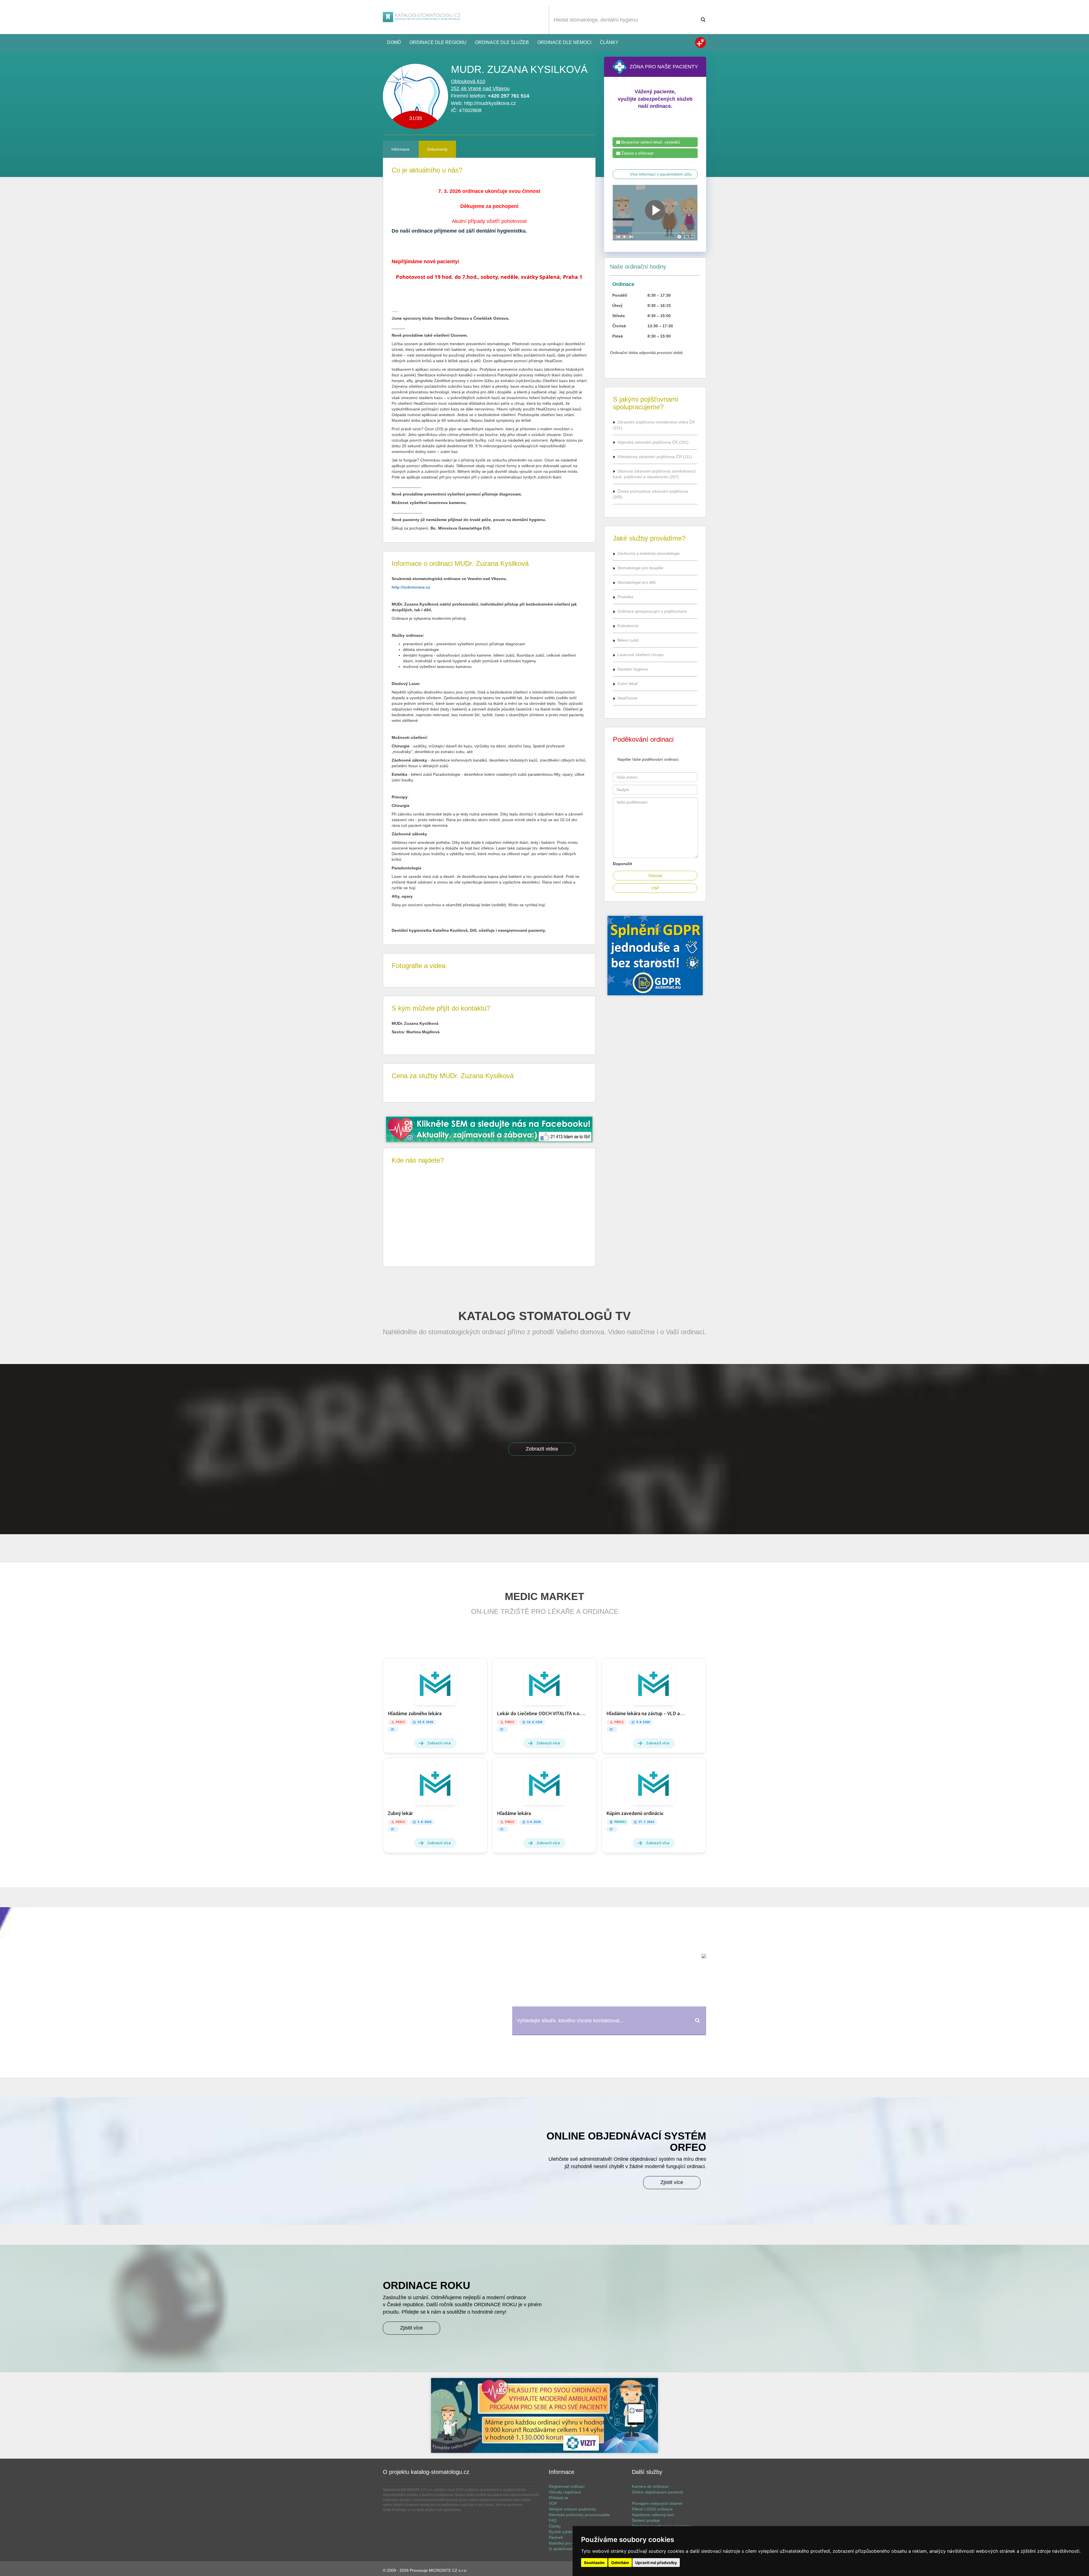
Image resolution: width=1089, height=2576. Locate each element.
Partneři (556, 2537)
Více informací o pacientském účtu (661, 174)
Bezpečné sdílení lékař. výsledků (650, 142)
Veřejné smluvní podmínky (572, 2509)
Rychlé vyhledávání (566, 2532)
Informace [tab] (400, 149)
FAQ (553, 2520)
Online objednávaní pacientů (658, 2492)
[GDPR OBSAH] (489, 1129)
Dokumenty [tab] (437, 149)
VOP (553, 2503)
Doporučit (622, 864)
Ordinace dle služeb (502, 42)
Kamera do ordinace (650, 2486)
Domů (394, 42)
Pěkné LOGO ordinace (652, 2509)
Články (609, 42)
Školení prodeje (646, 2520)
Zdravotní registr (700, 43)
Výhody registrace (565, 2492)
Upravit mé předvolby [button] (656, 2563)
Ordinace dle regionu (438, 42)
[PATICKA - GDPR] (544, 2415)
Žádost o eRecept (637, 153)
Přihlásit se (559, 2498)
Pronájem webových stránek (657, 2503)
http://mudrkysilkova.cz (490, 103)
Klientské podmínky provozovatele (579, 2515)
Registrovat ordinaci (567, 2486)
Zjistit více (672, 2182)
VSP (655, 888)
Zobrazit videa (542, 1449)
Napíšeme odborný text (653, 2515)
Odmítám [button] (620, 2563)
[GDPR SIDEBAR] (655, 956)
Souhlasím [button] (594, 2563)
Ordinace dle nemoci (564, 42)
